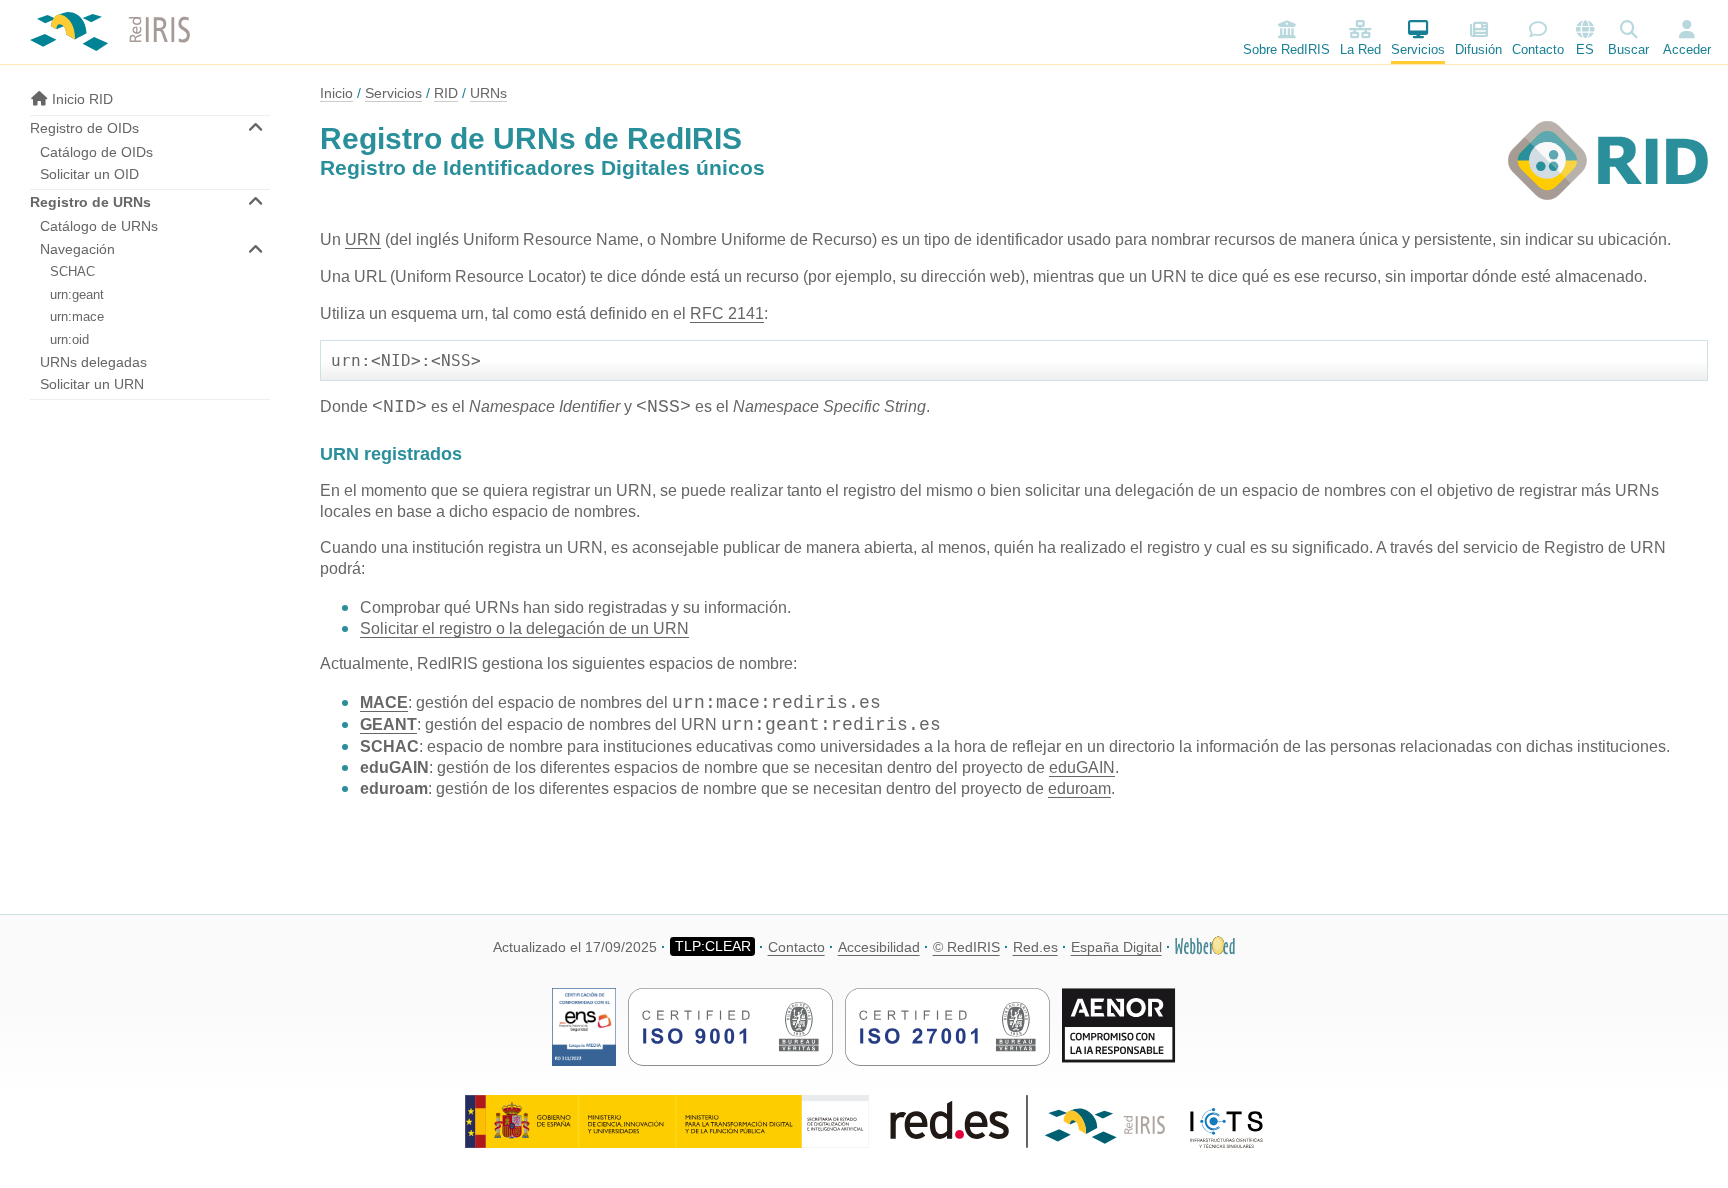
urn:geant (77, 294)
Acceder (1687, 49)
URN (363, 239)
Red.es (1035, 947)
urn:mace (77, 316)
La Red (1360, 49)
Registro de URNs (90, 202)
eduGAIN (1082, 767)
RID (446, 93)
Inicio (336, 93)
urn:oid (69, 339)
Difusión (1478, 49)
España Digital (1116, 947)
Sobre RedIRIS (1286, 49)
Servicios (1418, 49)
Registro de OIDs (84, 128)
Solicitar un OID (89, 174)
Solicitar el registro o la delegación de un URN (524, 628)
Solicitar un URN (92, 384)
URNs (488, 93)
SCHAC (72, 271)
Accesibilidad (879, 947)
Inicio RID (80, 99)
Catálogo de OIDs (96, 152)
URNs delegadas (93, 362)
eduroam (1079, 788)
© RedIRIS (966, 947)
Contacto (1538, 49)
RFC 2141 (727, 313)
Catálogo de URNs (99, 226)
